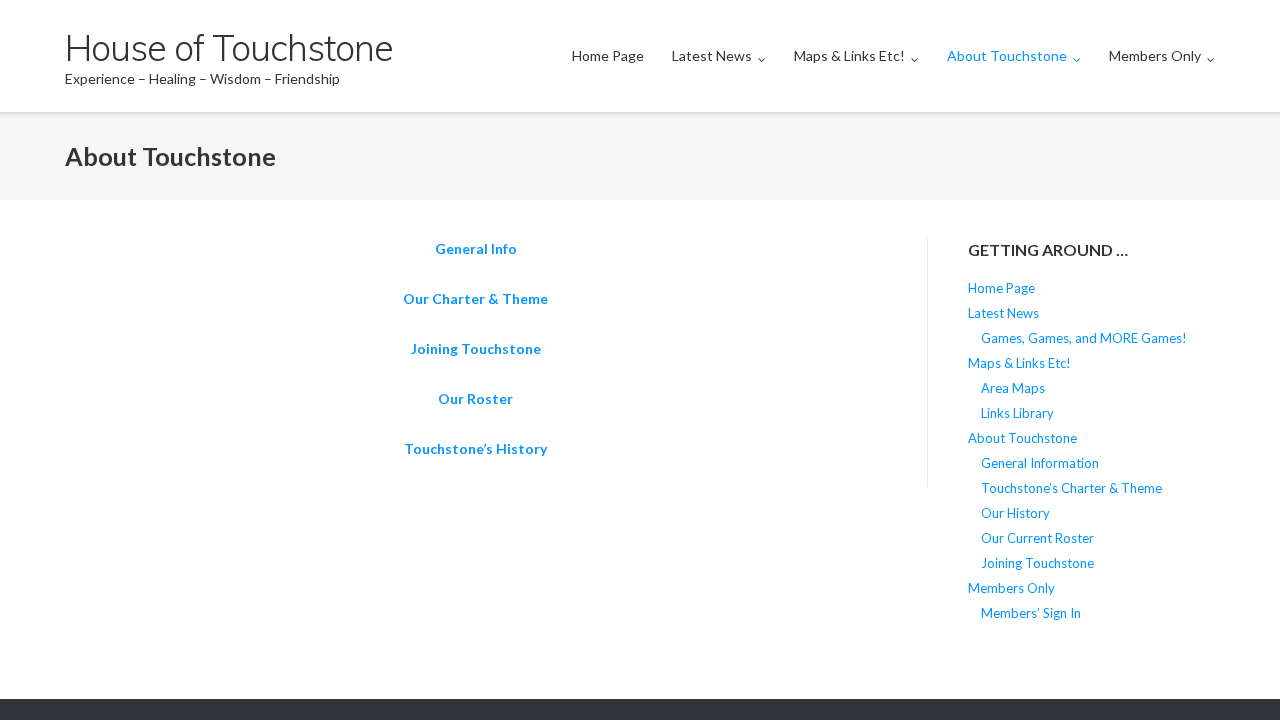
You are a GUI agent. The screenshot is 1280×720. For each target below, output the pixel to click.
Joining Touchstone (476, 348)
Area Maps (1013, 388)
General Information (1040, 463)
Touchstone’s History (475, 448)
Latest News (712, 55)
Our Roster (475, 398)
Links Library (1017, 413)
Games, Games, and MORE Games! (1084, 338)
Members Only (1155, 55)
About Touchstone (1007, 55)
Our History (1015, 513)
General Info (476, 248)
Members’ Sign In (1031, 613)
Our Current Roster (1037, 538)
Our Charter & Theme (475, 298)
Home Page (608, 55)
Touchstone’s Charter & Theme (1071, 488)
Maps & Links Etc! (849, 55)
